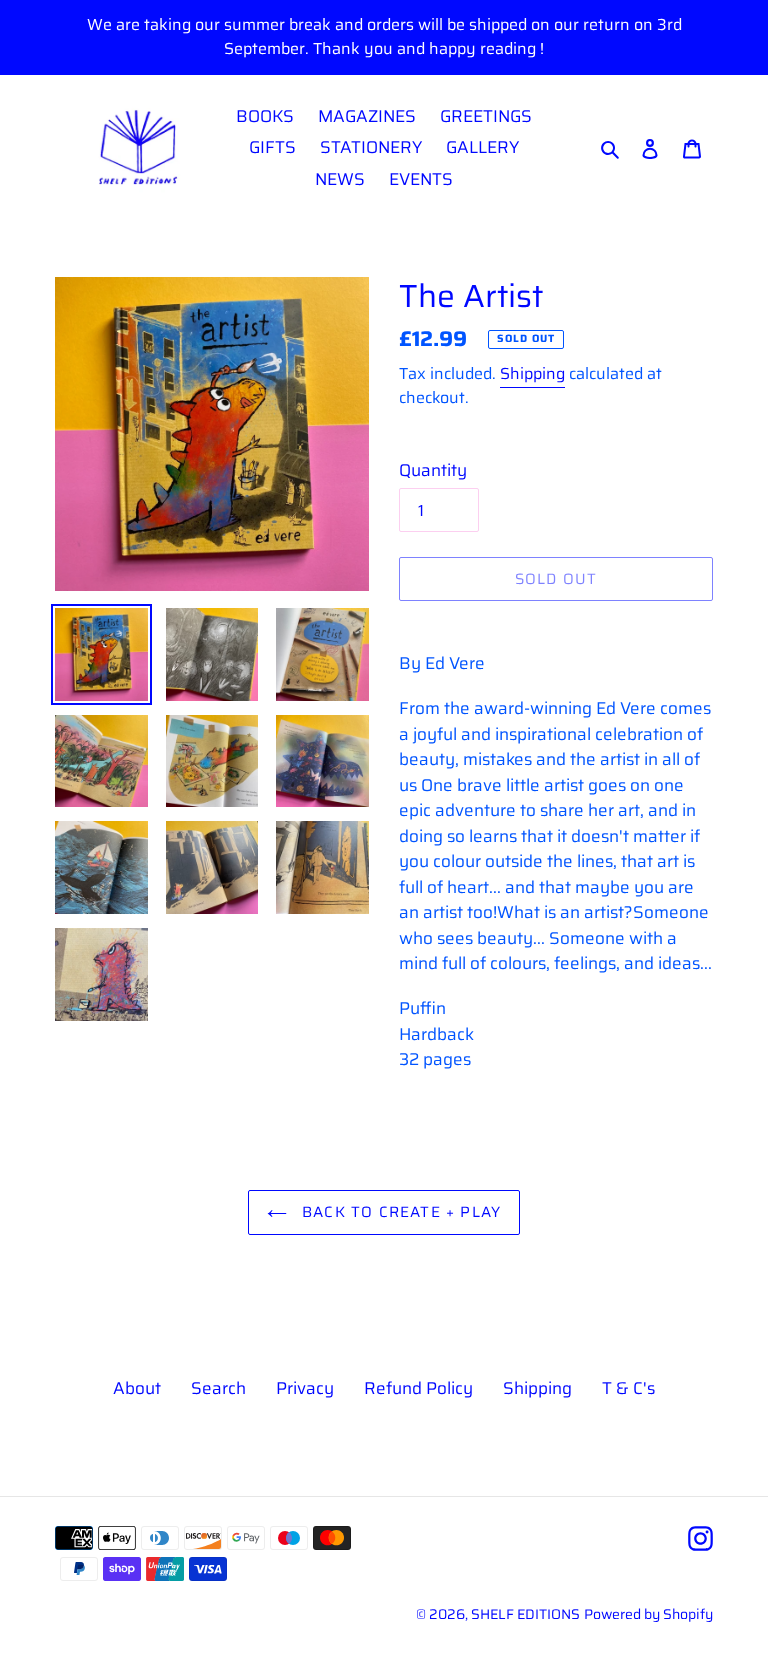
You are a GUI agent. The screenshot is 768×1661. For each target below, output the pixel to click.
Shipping (532, 373)
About (137, 1388)
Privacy (305, 1388)
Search (218, 1388)
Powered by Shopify (648, 1614)
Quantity (433, 470)
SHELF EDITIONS (525, 1614)
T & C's (628, 1388)
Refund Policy (418, 1388)
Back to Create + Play (399, 1212)
